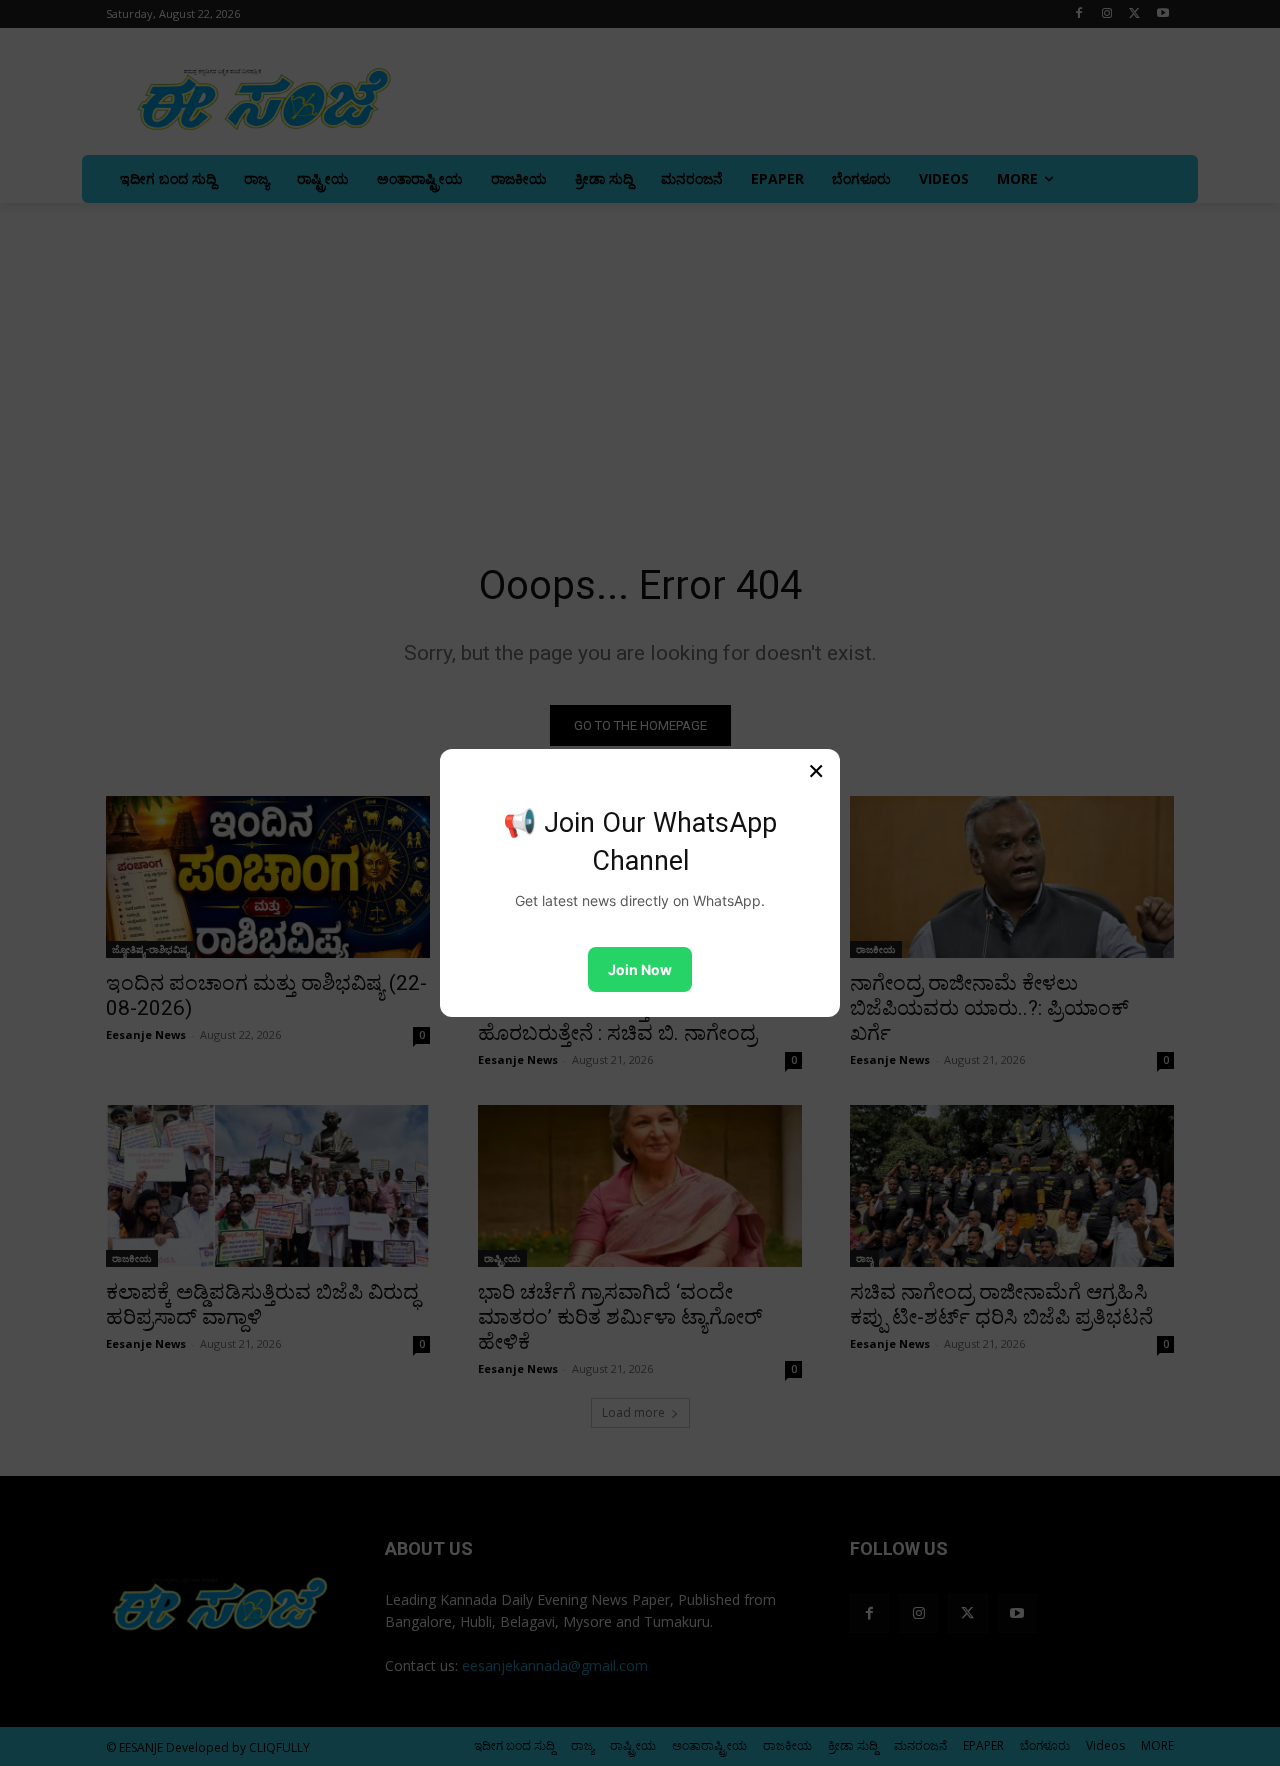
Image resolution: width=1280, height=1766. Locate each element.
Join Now (640, 969)
